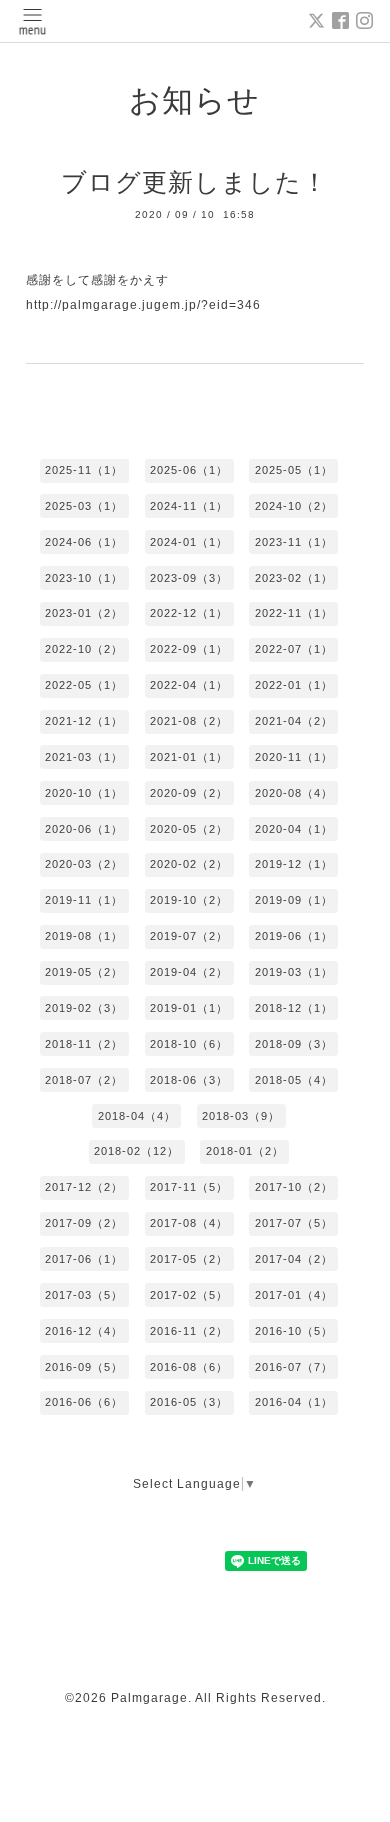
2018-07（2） (84, 1080)
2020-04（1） (294, 829)
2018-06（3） (189, 1080)
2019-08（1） (84, 936)
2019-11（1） (84, 900)
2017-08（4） (189, 1223)
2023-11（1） (294, 542)
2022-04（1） (189, 685)
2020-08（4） (294, 793)
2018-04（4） (137, 1116)
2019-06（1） (294, 936)
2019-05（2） (84, 972)
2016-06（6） (84, 1402)
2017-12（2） (84, 1187)
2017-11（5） (189, 1187)
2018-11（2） (84, 1044)
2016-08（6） (189, 1367)
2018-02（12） (136, 1151)
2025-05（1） (294, 470)
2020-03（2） (84, 864)
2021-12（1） (84, 721)
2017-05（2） (189, 1259)
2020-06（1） (84, 829)
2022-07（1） (294, 649)
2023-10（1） (84, 578)
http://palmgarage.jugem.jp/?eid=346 (143, 305)
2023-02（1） (294, 578)
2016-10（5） (294, 1331)
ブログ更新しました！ (194, 182)
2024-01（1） (189, 542)
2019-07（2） (189, 936)
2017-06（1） (84, 1259)
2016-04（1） (294, 1402)
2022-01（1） (294, 685)
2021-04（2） (294, 721)
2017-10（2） (294, 1187)
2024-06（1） (84, 542)
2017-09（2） (84, 1223)
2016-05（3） (189, 1402)
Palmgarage (149, 1698)
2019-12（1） (294, 864)
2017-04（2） (294, 1259)
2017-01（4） (294, 1295)
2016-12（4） (84, 1331)
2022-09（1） (189, 649)
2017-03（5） (84, 1295)
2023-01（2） (84, 613)
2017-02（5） (189, 1295)
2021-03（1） (84, 757)
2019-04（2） (189, 972)
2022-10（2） (84, 649)
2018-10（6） (189, 1044)
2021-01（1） (189, 757)
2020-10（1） (84, 793)
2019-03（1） (294, 972)
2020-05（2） (189, 829)
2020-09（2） (189, 793)
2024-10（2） (294, 506)
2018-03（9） (241, 1116)
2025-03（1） (84, 506)
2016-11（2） (189, 1331)
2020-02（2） (189, 864)
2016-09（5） (84, 1367)
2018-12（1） (294, 1008)
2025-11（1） (84, 470)
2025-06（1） (189, 470)
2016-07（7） (294, 1367)
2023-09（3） (189, 578)
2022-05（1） (84, 685)
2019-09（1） (294, 900)
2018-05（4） (294, 1080)
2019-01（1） (189, 1008)
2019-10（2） (189, 900)
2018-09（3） (294, 1044)
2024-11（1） (189, 506)
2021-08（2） (189, 721)
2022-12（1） (189, 613)
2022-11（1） (294, 613)
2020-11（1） (294, 757)
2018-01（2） (245, 1151)
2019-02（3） (84, 1008)
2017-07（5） (294, 1223)
